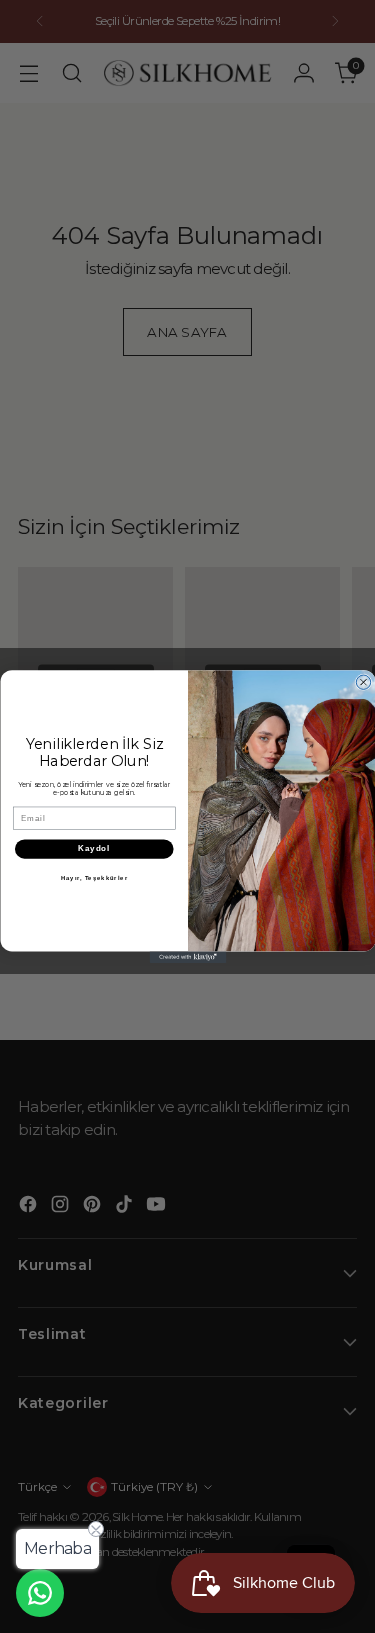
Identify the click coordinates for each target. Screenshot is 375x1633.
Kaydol (94, 848)
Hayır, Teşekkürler (93, 877)
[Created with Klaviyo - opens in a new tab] (187, 957)
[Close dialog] (363, 682)
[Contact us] (40, 1593)
